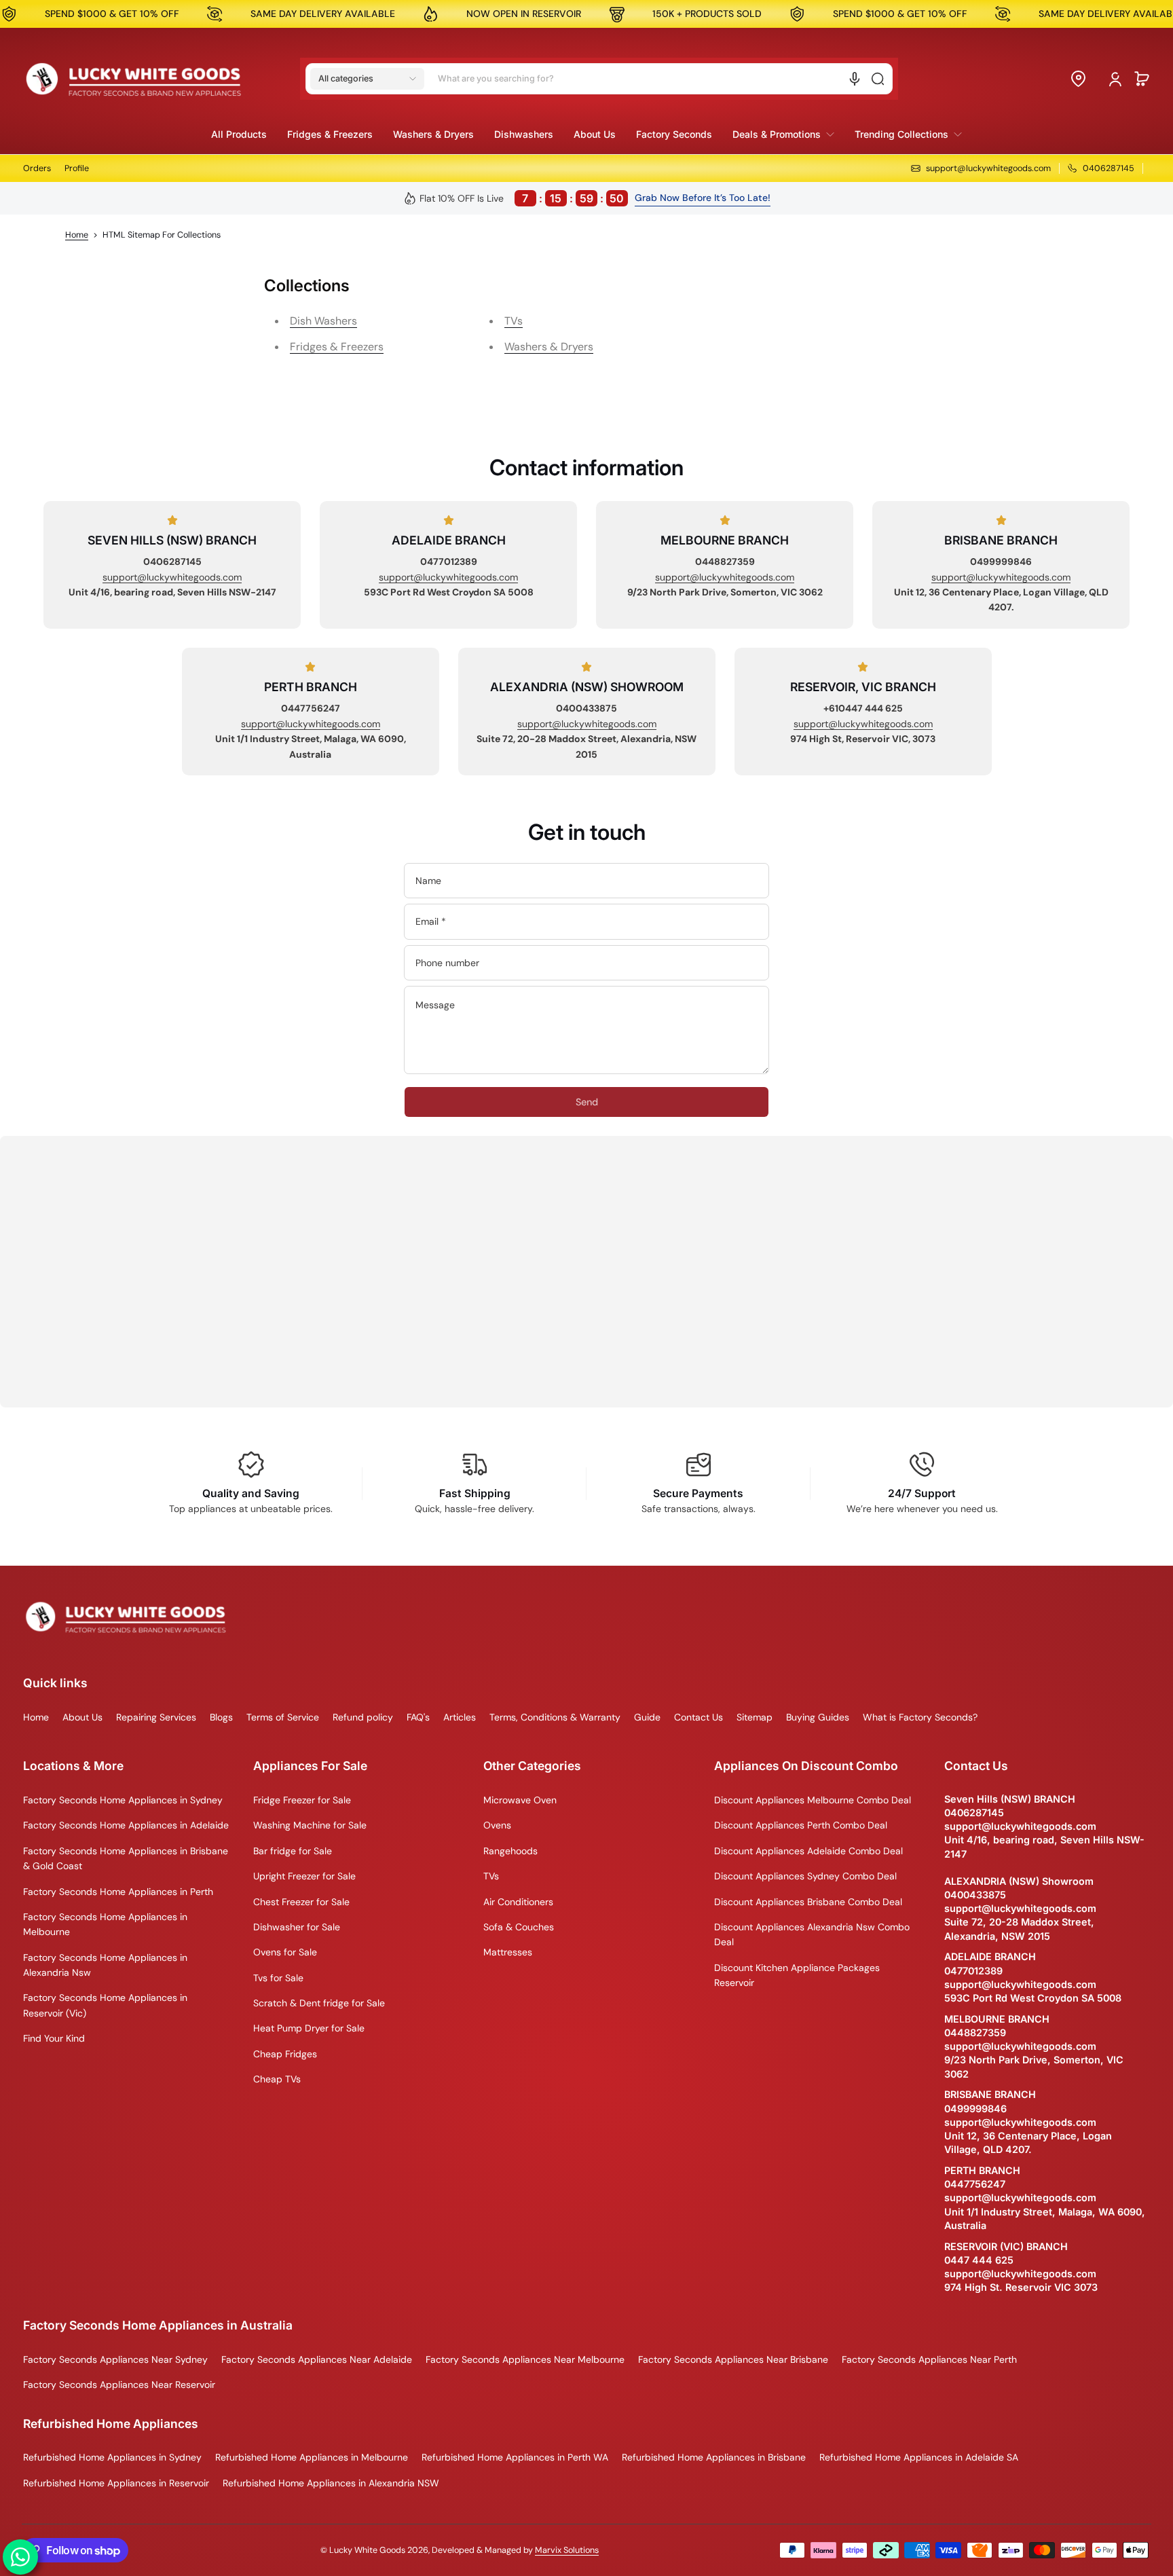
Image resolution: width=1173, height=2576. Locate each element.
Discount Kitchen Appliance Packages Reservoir (797, 1975)
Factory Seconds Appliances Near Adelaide (317, 2359)
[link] (783, 134)
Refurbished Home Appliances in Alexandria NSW (331, 2483)
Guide (647, 1717)
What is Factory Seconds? (920, 1717)
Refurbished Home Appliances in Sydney (112, 2457)
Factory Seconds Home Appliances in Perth (118, 1892)
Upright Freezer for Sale (304, 1876)
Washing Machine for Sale (310, 1825)
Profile (77, 168)
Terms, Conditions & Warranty (555, 1717)
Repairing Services (156, 1717)
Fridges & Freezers (337, 347)
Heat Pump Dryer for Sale (309, 2028)
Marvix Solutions (567, 2550)
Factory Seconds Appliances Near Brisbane (733, 2359)
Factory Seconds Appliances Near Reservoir (119, 2385)
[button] (367, 79)
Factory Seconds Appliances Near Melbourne (525, 2359)
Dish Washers (323, 321)
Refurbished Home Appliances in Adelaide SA (919, 2457)
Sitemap (755, 1717)
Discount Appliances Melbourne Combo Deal (813, 1800)
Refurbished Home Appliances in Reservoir (116, 2483)
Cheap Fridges (285, 2054)
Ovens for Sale (285, 1952)
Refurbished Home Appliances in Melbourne (312, 2457)
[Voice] (855, 79)
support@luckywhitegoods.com (172, 577)
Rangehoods (510, 1851)
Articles (460, 1717)
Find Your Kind (54, 2038)
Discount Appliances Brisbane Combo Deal (808, 1902)
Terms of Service (283, 1717)
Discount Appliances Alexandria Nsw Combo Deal (812, 1934)
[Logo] (134, 79)
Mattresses (508, 1952)
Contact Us (699, 1717)
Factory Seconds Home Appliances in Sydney (123, 1800)
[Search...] (878, 79)
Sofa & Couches (519, 1927)
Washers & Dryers (549, 347)
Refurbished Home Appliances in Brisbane (714, 2457)
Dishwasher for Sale (297, 1927)
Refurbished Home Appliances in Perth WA (515, 2457)
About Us (82, 1717)
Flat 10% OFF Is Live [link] (522, 198)
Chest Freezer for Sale (301, 1902)
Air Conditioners (518, 1902)
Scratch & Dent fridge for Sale (319, 2003)
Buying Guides (818, 1717)
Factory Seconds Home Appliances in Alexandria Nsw (105, 1965)
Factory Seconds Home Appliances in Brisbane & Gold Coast (126, 1858)
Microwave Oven (520, 1800)
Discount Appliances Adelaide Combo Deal (808, 1851)
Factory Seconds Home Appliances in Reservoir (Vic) (105, 2005)
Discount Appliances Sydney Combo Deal (805, 1876)
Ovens (497, 1825)
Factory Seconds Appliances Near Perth (929, 2359)
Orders (37, 168)
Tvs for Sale (278, 1978)
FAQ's (418, 1717)
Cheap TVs (277, 2079)
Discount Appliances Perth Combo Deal (801, 1825)
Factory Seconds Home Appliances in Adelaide (126, 1825)
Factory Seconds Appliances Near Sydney (115, 2359)
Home (77, 235)
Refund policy (363, 1717)
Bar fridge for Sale (293, 1851)
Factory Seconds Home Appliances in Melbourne (105, 1924)
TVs (514, 321)
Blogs (221, 1717)
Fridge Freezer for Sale (302, 1800)
